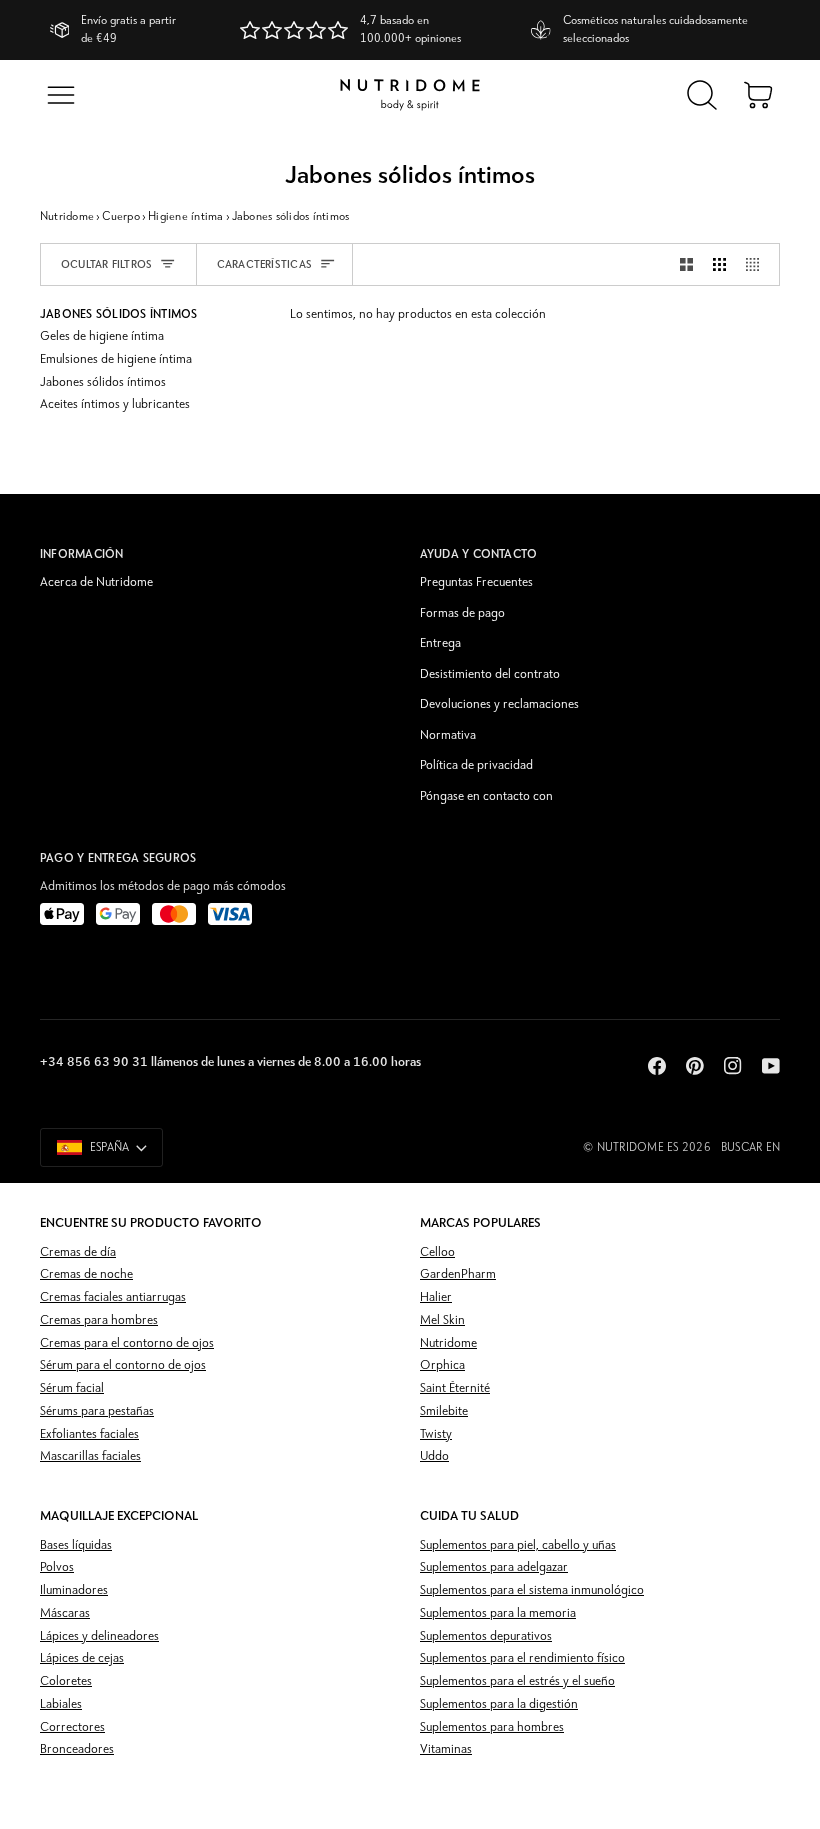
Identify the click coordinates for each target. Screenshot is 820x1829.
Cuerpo (120, 217)
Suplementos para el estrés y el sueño (517, 1681)
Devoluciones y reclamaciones (499, 704)
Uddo (434, 1456)
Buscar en (750, 1148)
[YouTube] (771, 1066)
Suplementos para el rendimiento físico (522, 1658)
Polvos (57, 1567)
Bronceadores (77, 1749)
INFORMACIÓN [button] (82, 554)
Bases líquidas (76, 1545)
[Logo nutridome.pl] (410, 95)
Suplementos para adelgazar (494, 1567)
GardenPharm (458, 1274)
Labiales (61, 1704)
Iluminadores (74, 1590)
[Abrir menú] (61, 95)
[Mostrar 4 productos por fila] (757, 264)
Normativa (448, 735)
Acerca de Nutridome (96, 582)
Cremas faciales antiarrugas (113, 1297)
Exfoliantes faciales (89, 1434)
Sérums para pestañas (97, 1411)
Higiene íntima (185, 217)
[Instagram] (733, 1066)
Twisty (436, 1434)
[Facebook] (657, 1066)
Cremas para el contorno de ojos (127, 1343)
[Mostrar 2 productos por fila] (686, 264)
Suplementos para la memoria (498, 1613)
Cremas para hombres (99, 1320)
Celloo (437, 1252)
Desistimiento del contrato (490, 674)
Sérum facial (72, 1388)
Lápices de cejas (82, 1658)
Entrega (440, 643)
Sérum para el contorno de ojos (123, 1365)
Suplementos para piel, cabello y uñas (518, 1545)
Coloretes (66, 1681)
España (109, 1148)
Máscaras (65, 1613)
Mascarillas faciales (90, 1456)
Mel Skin (442, 1320)
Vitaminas (446, 1749)
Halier (436, 1297)
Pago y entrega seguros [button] (118, 858)
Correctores (72, 1727)
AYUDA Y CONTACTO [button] (479, 554)
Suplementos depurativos (486, 1636)
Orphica (442, 1365)
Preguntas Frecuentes (476, 582)
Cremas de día (78, 1252)
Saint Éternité (455, 1388)
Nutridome (67, 217)
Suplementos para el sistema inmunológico (532, 1590)
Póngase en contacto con (486, 796)
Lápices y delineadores (99, 1636)
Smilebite (444, 1411)
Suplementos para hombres (492, 1727)
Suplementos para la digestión (499, 1704)
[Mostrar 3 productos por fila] (719, 264)
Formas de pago (462, 613)
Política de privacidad (476, 765)
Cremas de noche (86, 1274)
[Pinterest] (695, 1066)
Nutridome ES (638, 1148)
